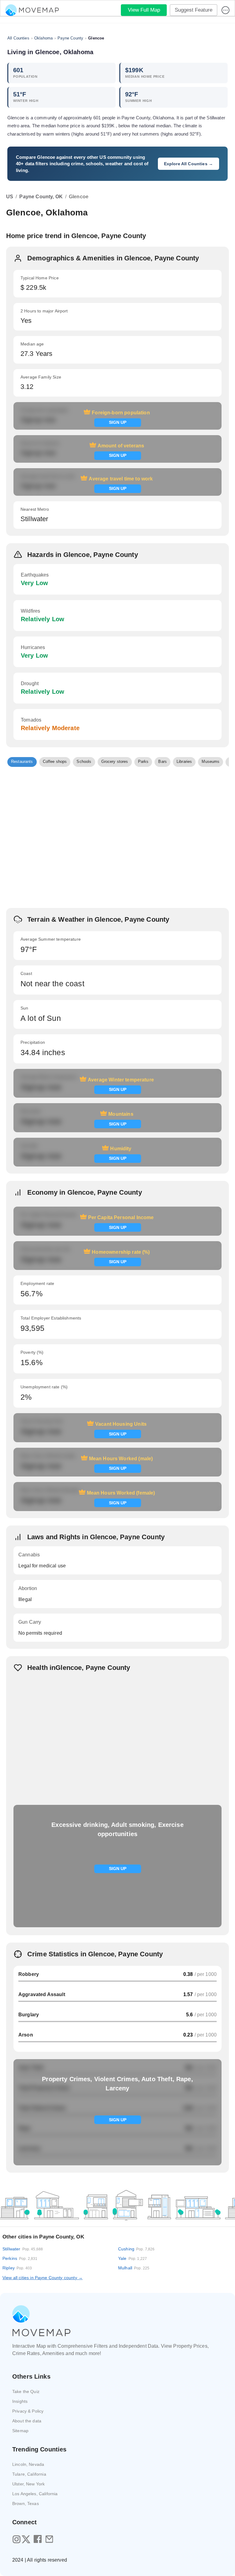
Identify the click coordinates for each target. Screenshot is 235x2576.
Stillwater (23, 2249)
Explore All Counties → (188, 164)
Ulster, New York (28, 2484)
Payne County (70, 38)
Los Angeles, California (35, 2494)
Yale (132, 2258)
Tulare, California (29, 2474)
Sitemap (20, 2431)
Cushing (136, 2249)
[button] (22, 762)
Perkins (20, 2258)
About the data (27, 2421)
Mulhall (134, 2268)
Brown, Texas (26, 2503)
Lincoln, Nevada (28, 2464)
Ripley (17, 2268)
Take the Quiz (26, 2391)
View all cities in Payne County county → (43, 2278)
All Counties (18, 38)
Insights (20, 2401)
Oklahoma (43, 38)
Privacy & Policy (28, 2411)
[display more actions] (226, 10)
